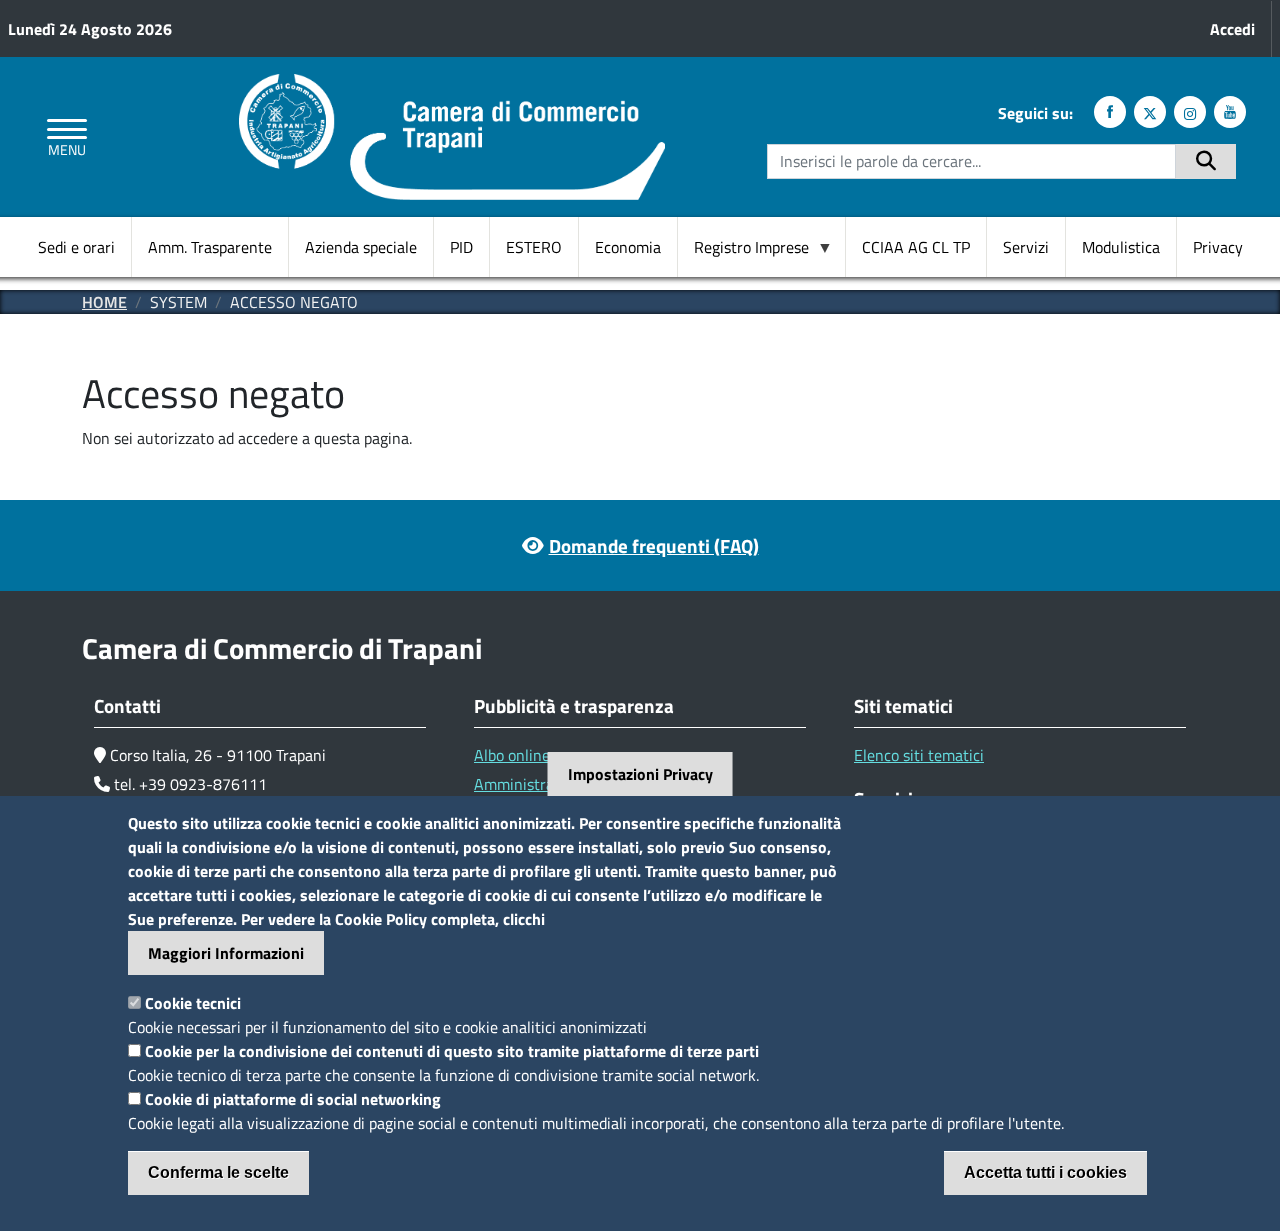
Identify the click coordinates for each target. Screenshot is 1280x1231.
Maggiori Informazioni (226, 953)
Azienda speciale (361, 247)
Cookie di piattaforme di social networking (293, 1099)
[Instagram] (1190, 112)
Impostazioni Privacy (640, 774)
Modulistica (1121, 247)
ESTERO (534, 247)
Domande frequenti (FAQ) (654, 545)
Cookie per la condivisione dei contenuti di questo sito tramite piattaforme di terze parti (452, 1051)
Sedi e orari (76, 247)
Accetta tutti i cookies (1045, 1172)
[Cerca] (1206, 161)
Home (104, 302)
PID (461, 247)
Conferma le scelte (218, 1172)
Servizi (1026, 247)
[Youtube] (1230, 112)
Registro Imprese (743, 247)
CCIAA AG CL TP (916, 247)
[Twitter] (1150, 112)
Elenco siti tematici (919, 755)
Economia (628, 247)
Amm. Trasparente (210, 247)
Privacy (1218, 247)
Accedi (1232, 29)
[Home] (452, 86)
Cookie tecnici (193, 1003)
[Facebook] (1110, 112)
